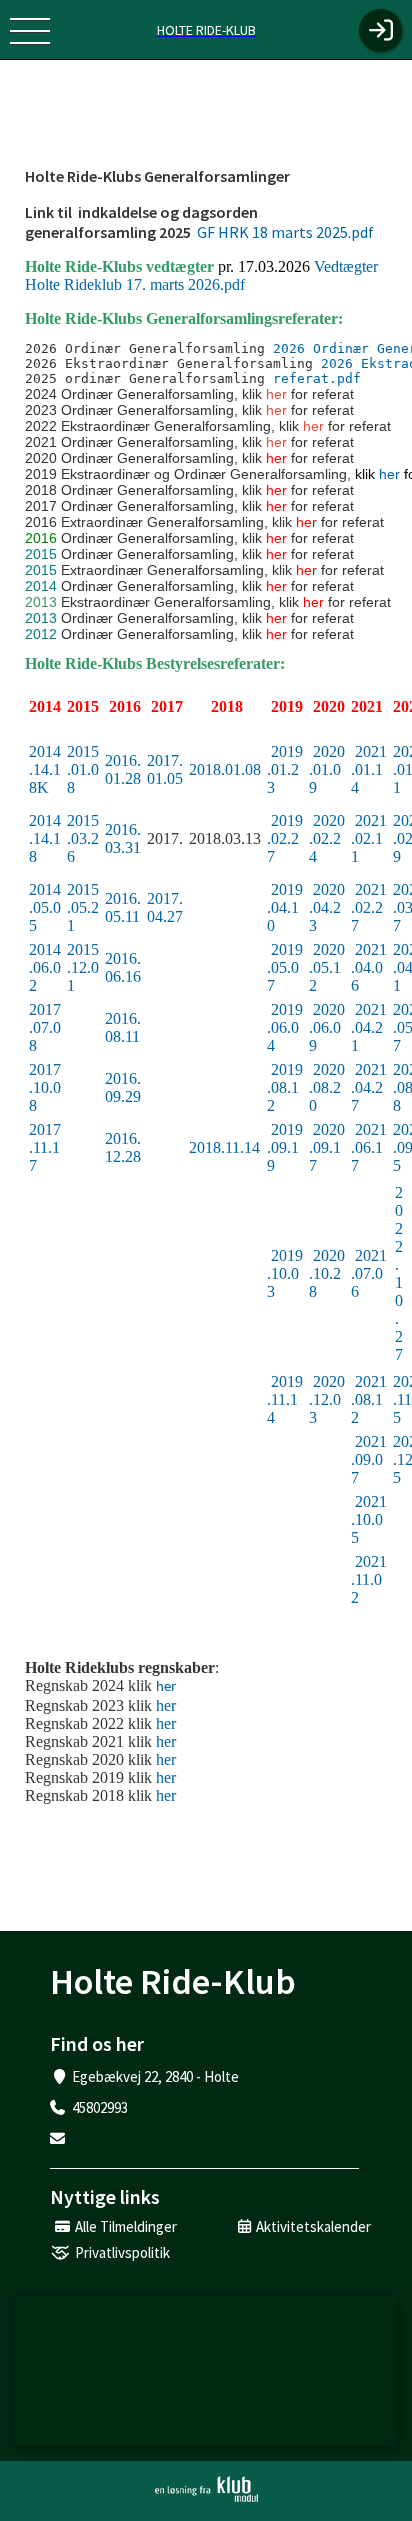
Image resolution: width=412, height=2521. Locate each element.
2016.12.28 (123, 1147)
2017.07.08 (45, 1027)
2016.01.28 (123, 769)
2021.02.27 (369, 907)
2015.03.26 (83, 838)
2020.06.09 (327, 1027)
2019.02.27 (285, 838)
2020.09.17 (327, 1147)
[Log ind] (380, 30)
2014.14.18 (45, 838)
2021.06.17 (369, 1147)
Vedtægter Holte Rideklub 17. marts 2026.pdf (201, 275)
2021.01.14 (369, 769)
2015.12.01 (83, 967)
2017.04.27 (165, 907)
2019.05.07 (285, 967)
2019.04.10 (285, 907)
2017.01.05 (165, 769)
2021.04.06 (369, 967)
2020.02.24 (327, 838)
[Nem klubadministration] (206, 2489)
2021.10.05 (369, 1519)
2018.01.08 (225, 769)
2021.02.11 (369, 838)
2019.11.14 (285, 1399)
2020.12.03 (327, 1399)
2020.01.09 (327, 769)
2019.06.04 (285, 1027)
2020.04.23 (327, 907)
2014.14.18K (45, 769)
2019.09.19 (285, 1147)
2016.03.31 (123, 838)
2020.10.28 (327, 1273)
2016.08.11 (123, 1027)
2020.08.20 (327, 1087)
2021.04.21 (369, 1027)
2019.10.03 (285, 1273)
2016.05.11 (123, 907)
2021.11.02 (369, 1579)
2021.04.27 (369, 1087)
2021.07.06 (369, 1273)
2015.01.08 (83, 769)
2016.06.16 (123, 967)
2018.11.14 (224, 1147)
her (389, 474)
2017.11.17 (45, 1147)
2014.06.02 (45, 967)
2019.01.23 (285, 769)
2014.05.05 (45, 907)
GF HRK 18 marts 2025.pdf (284, 232)
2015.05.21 (83, 907)
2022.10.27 (399, 1273)
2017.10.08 (45, 1087)
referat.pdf (317, 378)
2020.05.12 (327, 967)
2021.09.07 (369, 1459)
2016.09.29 (123, 1087)
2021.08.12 (369, 1399)
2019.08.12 (285, 1087)
